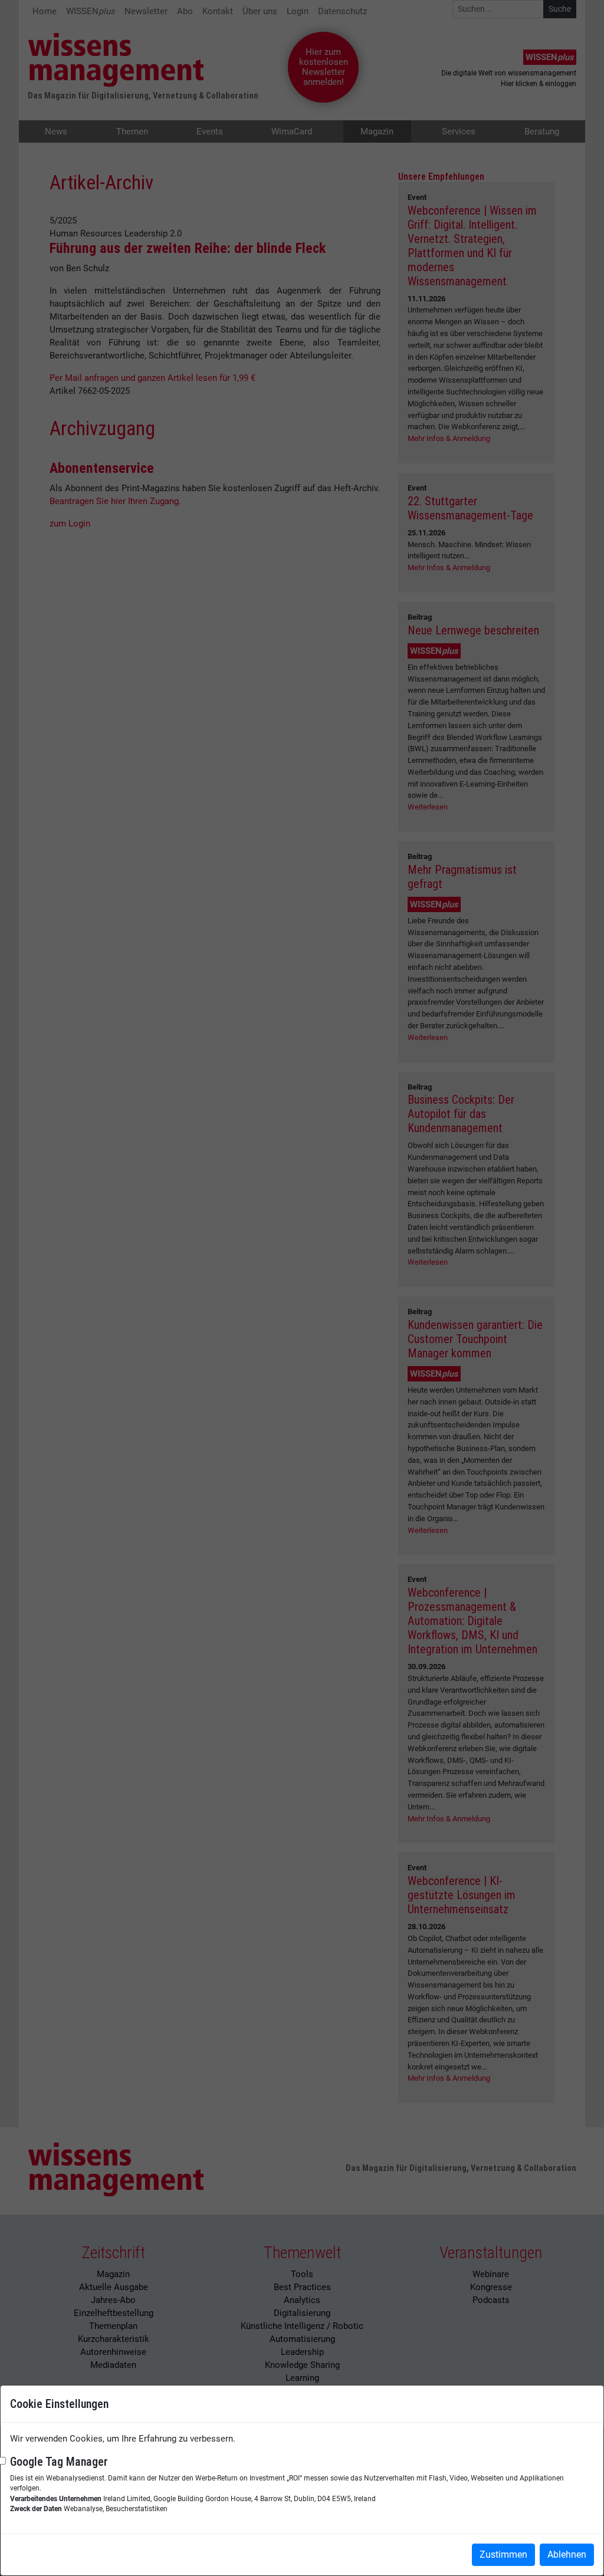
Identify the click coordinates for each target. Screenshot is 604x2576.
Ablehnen (567, 2554)
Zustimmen (503, 2554)
